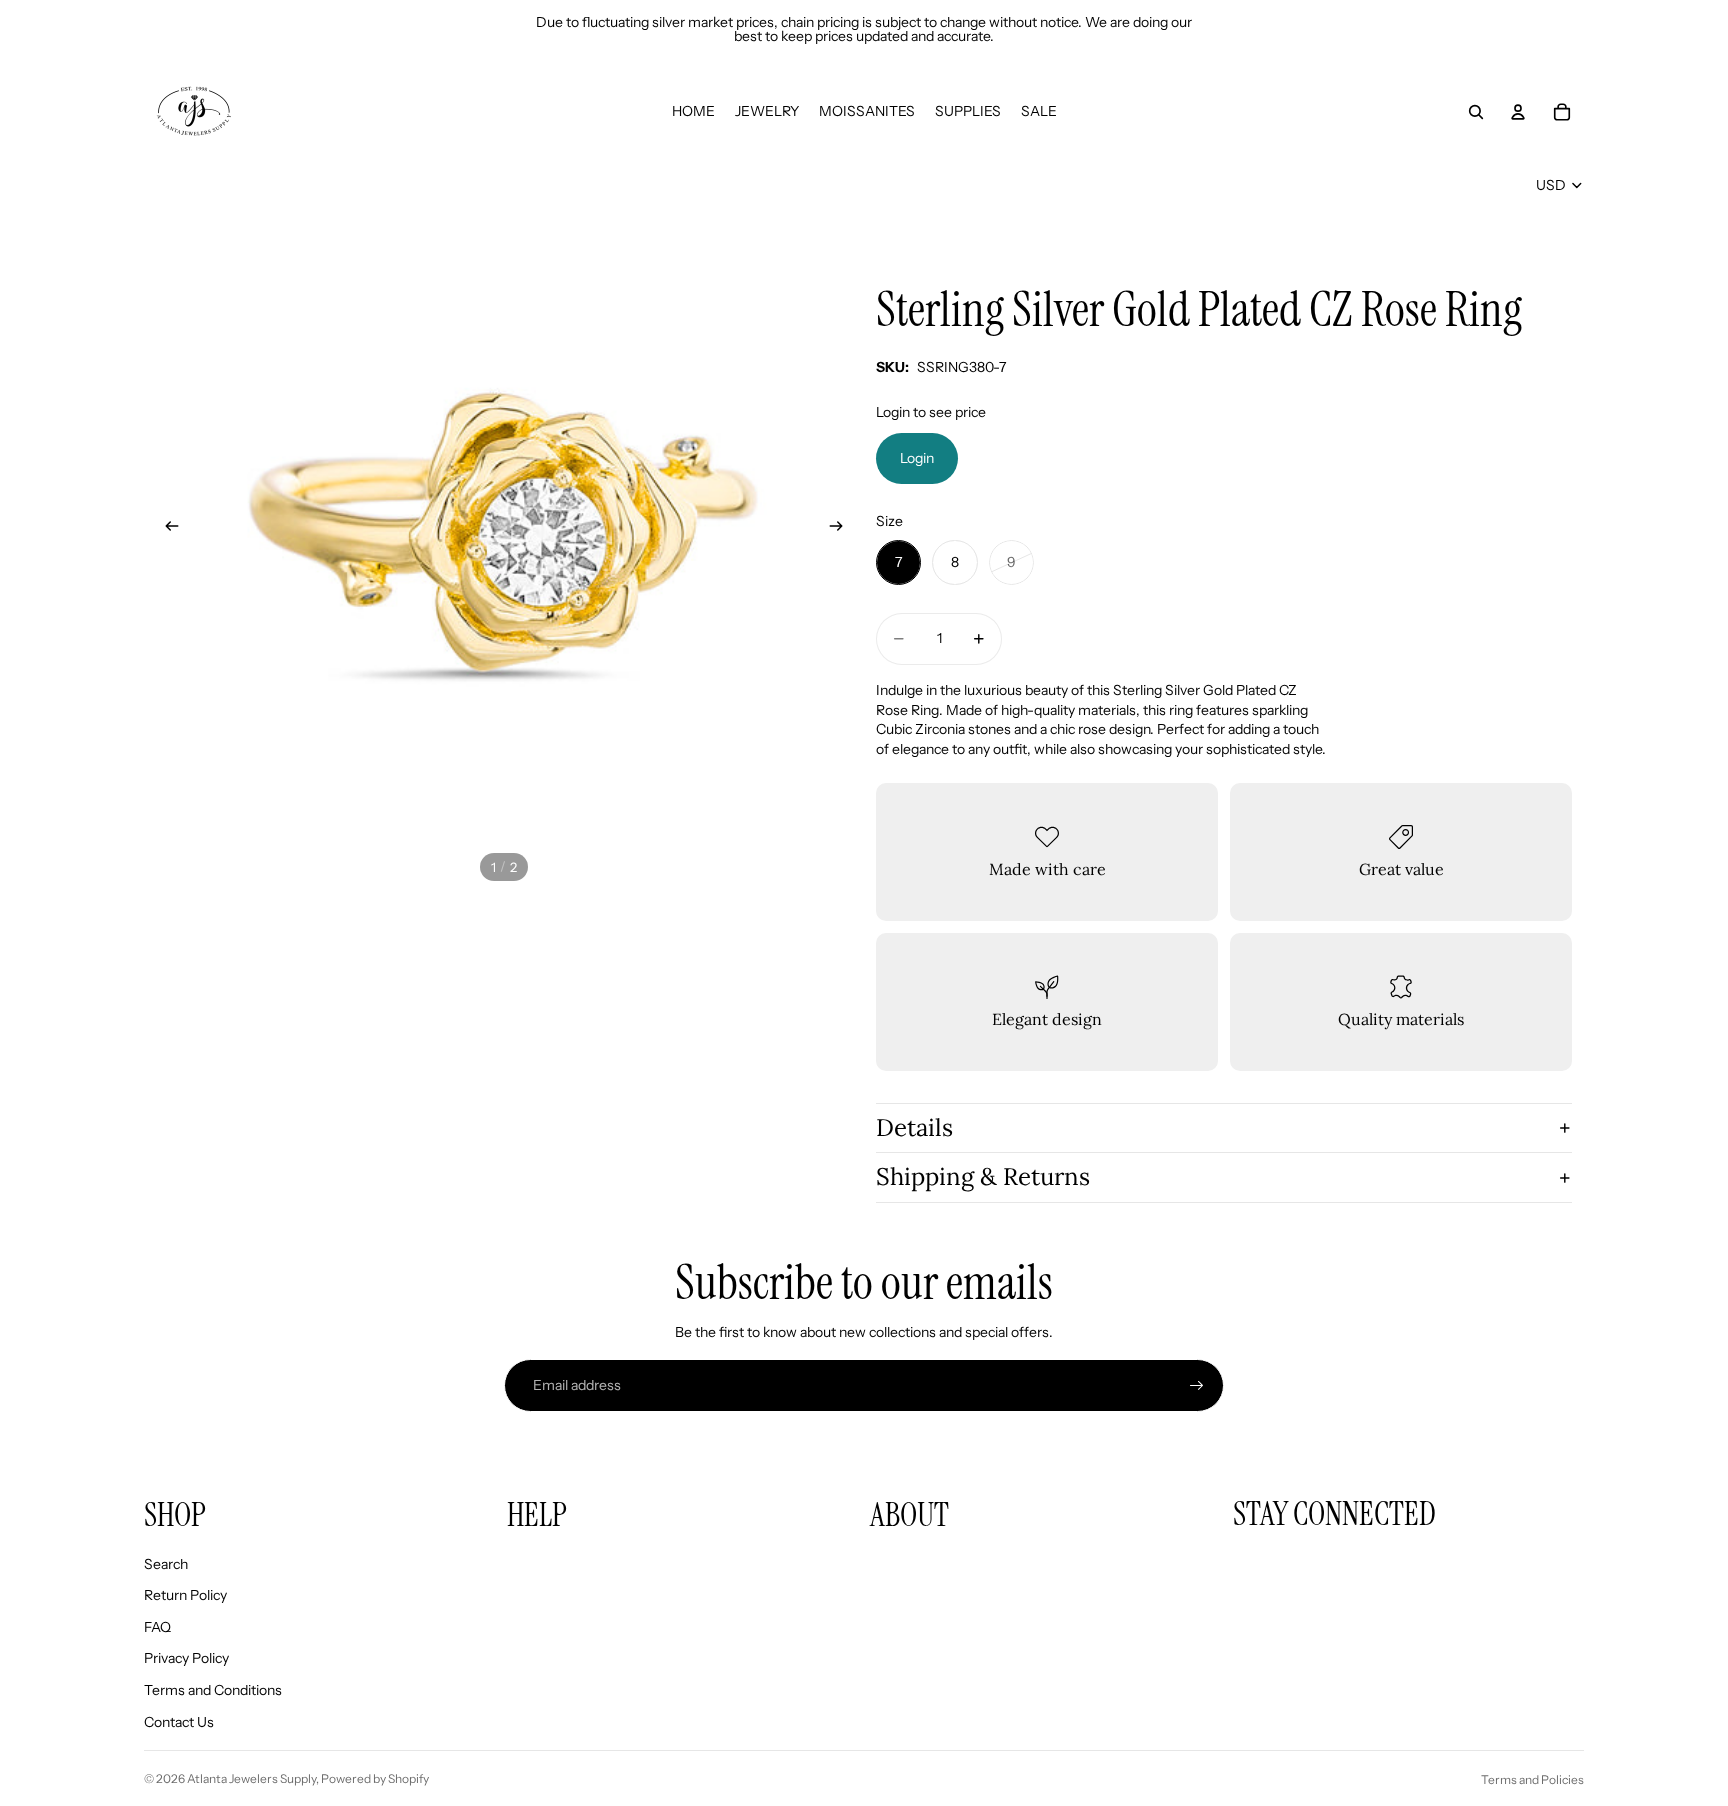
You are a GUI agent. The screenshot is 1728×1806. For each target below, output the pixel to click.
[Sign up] (1197, 1386)
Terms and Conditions (213, 1690)
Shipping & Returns (983, 1176)
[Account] (1518, 112)
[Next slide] (842, 529)
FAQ (157, 1627)
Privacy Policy (186, 1658)
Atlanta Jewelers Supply (251, 1778)
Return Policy (185, 1595)
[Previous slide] (166, 529)
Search (166, 1564)
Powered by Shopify (375, 1778)
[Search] (1476, 112)
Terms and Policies (1532, 1779)
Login (917, 458)
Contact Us (179, 1722)
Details (914, 1127)
